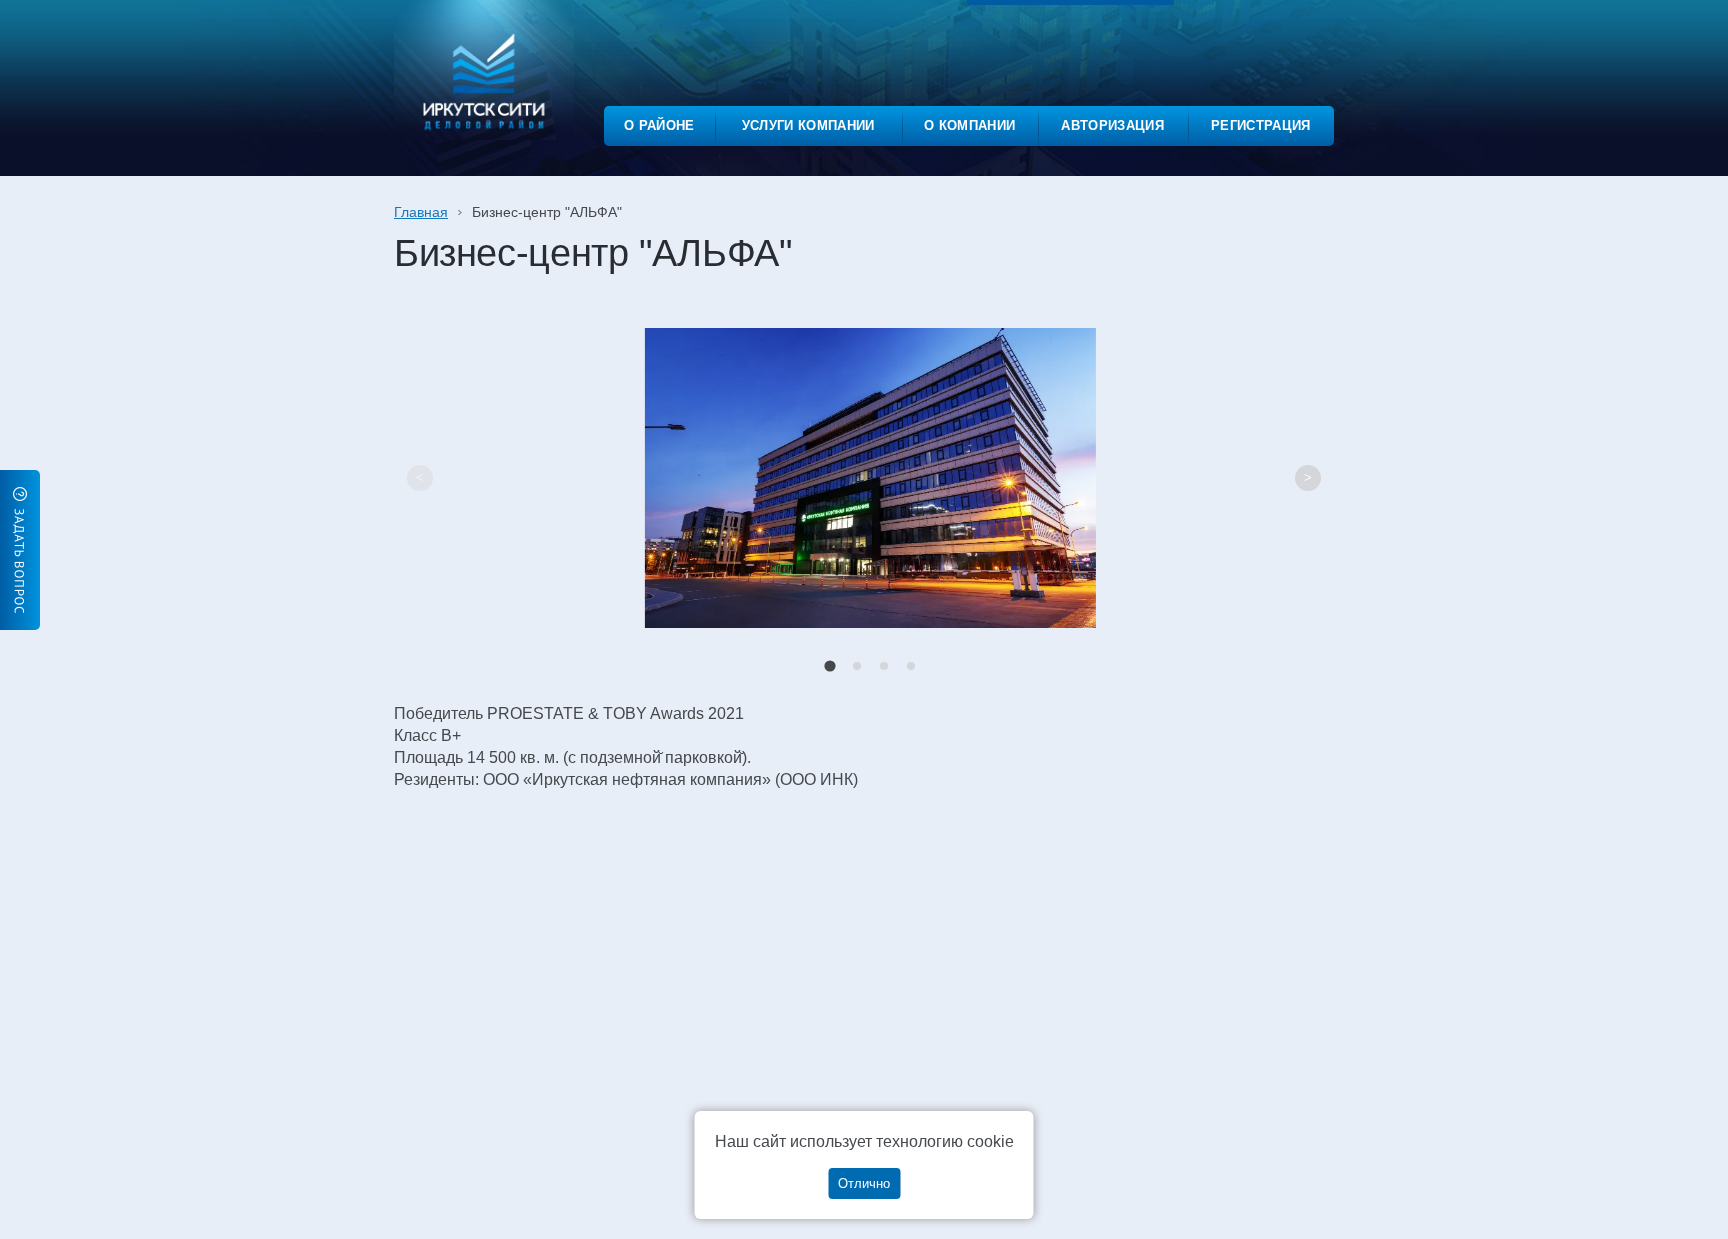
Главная (421, 212)
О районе (659, 125)
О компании (969, 125)
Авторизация (1112, 125)
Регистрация (1261, 125)
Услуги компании (808, 125)
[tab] (829, 665)
